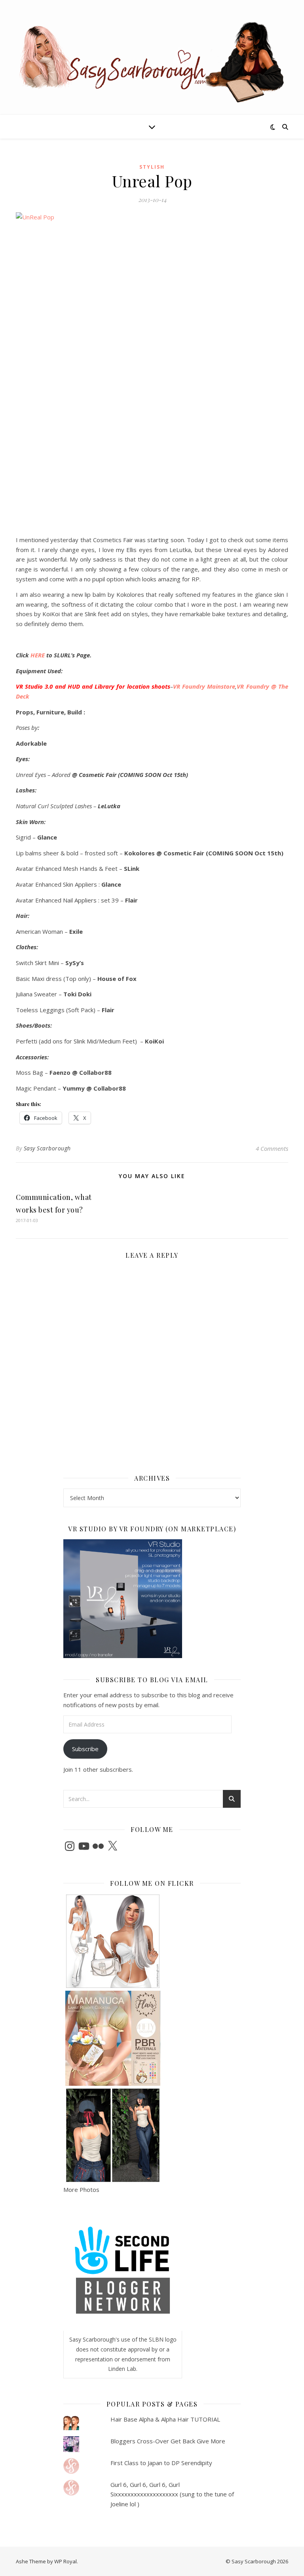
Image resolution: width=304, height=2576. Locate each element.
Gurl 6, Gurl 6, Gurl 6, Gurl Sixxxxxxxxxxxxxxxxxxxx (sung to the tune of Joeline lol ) (172, 2494)
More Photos (81, 2190)
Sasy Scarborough (47, 1148)
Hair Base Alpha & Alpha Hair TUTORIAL (165, 2419)
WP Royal (66, 2561)
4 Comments (272, 1148)
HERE (38, 655)
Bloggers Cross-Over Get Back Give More (168, 2441)
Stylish (152, 167)
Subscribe (85, 1749)
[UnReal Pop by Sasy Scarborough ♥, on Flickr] (152, 371)
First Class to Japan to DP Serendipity (161, 2463)
